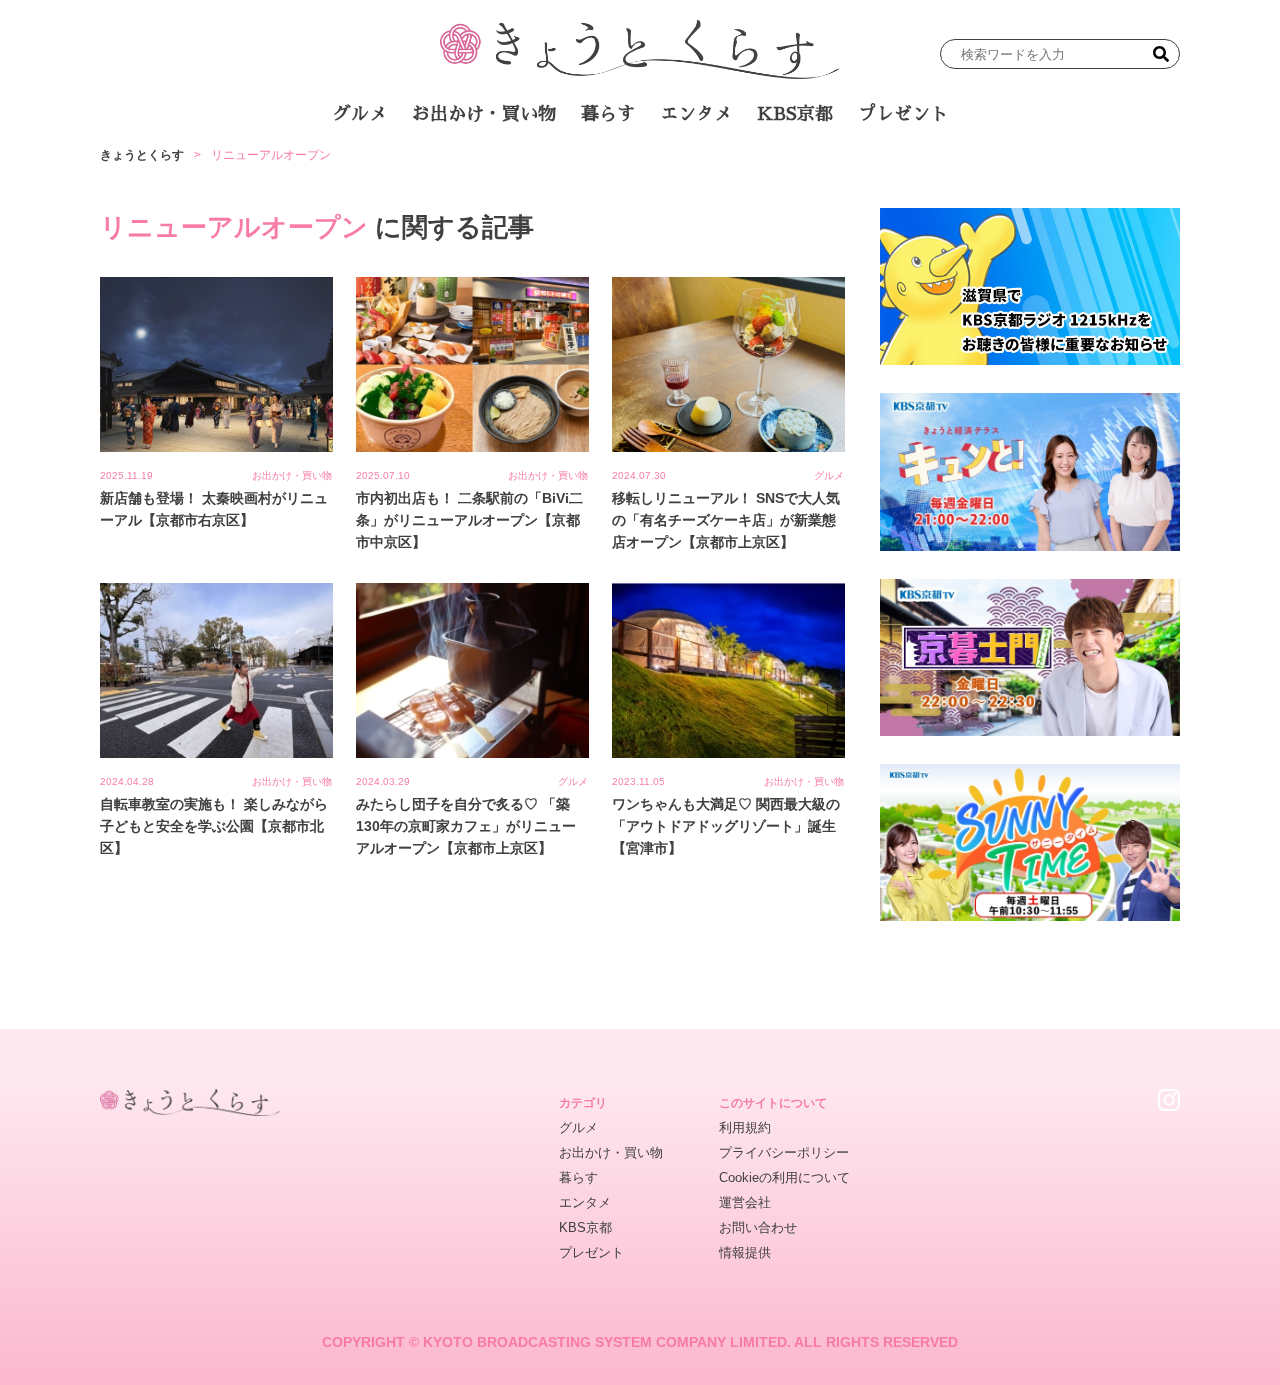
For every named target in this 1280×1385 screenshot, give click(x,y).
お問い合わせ (758, 1227)
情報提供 (745, 1252)
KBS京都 (795, 114)
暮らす (608, 114)
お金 (653, 169)
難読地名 (732, 169)
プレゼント (903, 114)
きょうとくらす (142, 155)
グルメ (360, 114)
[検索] (1161, 54)
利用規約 (745, 1127)
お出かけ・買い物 (484, 114)
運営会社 (745, 1202)
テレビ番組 (829, 169)
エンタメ (696, 114)
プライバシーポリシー (784, 1152)
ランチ (405, 169)
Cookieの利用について (784, 1177)
